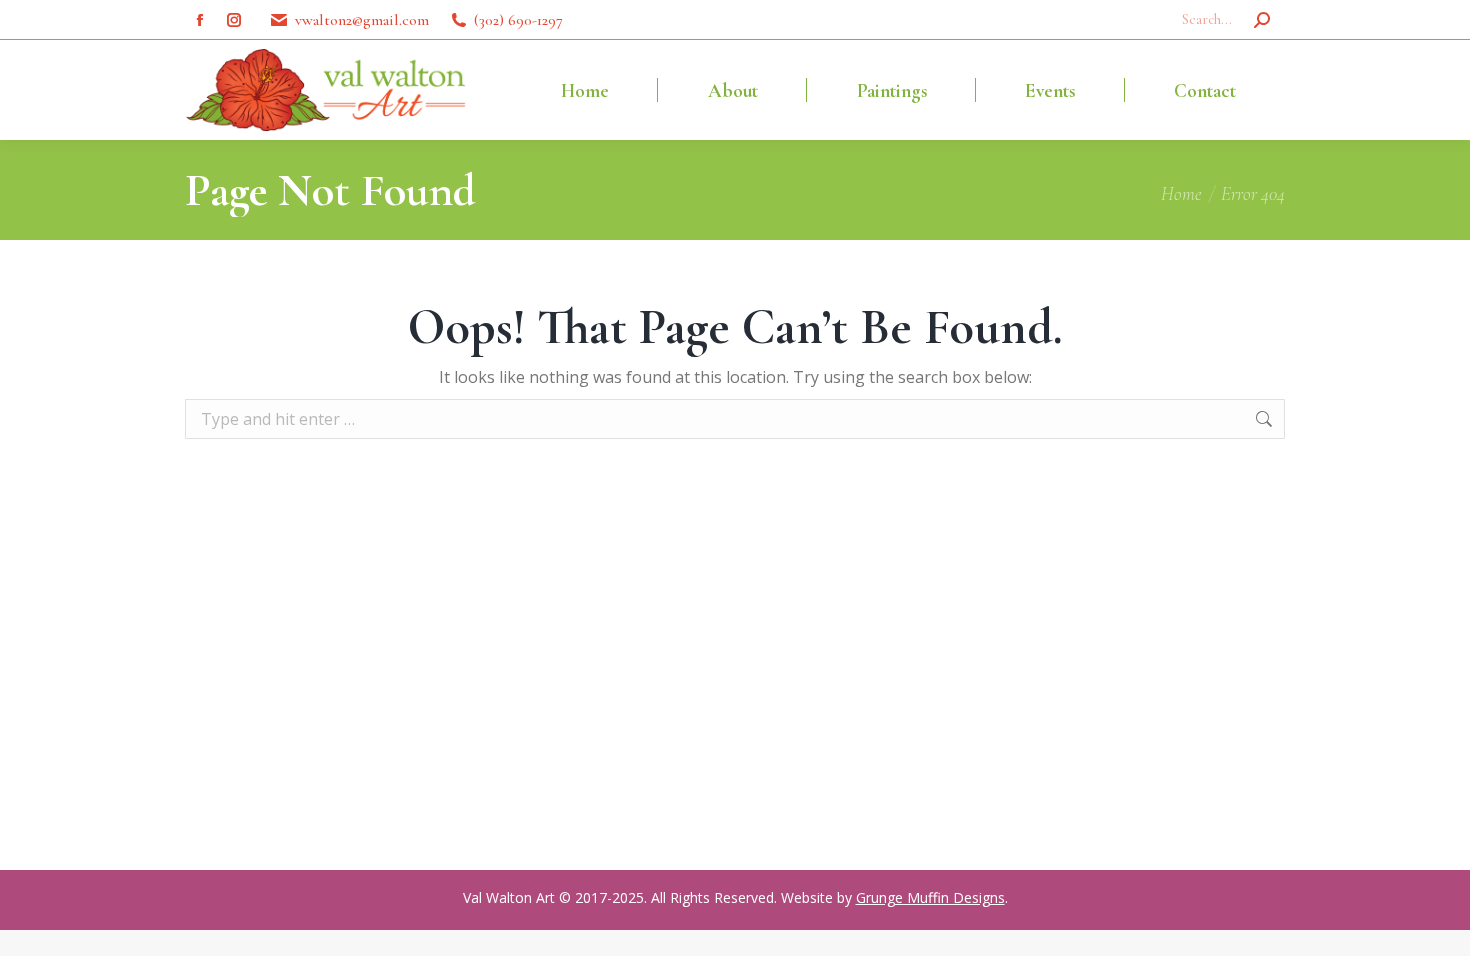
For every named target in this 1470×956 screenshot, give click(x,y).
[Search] (1262, 20)
